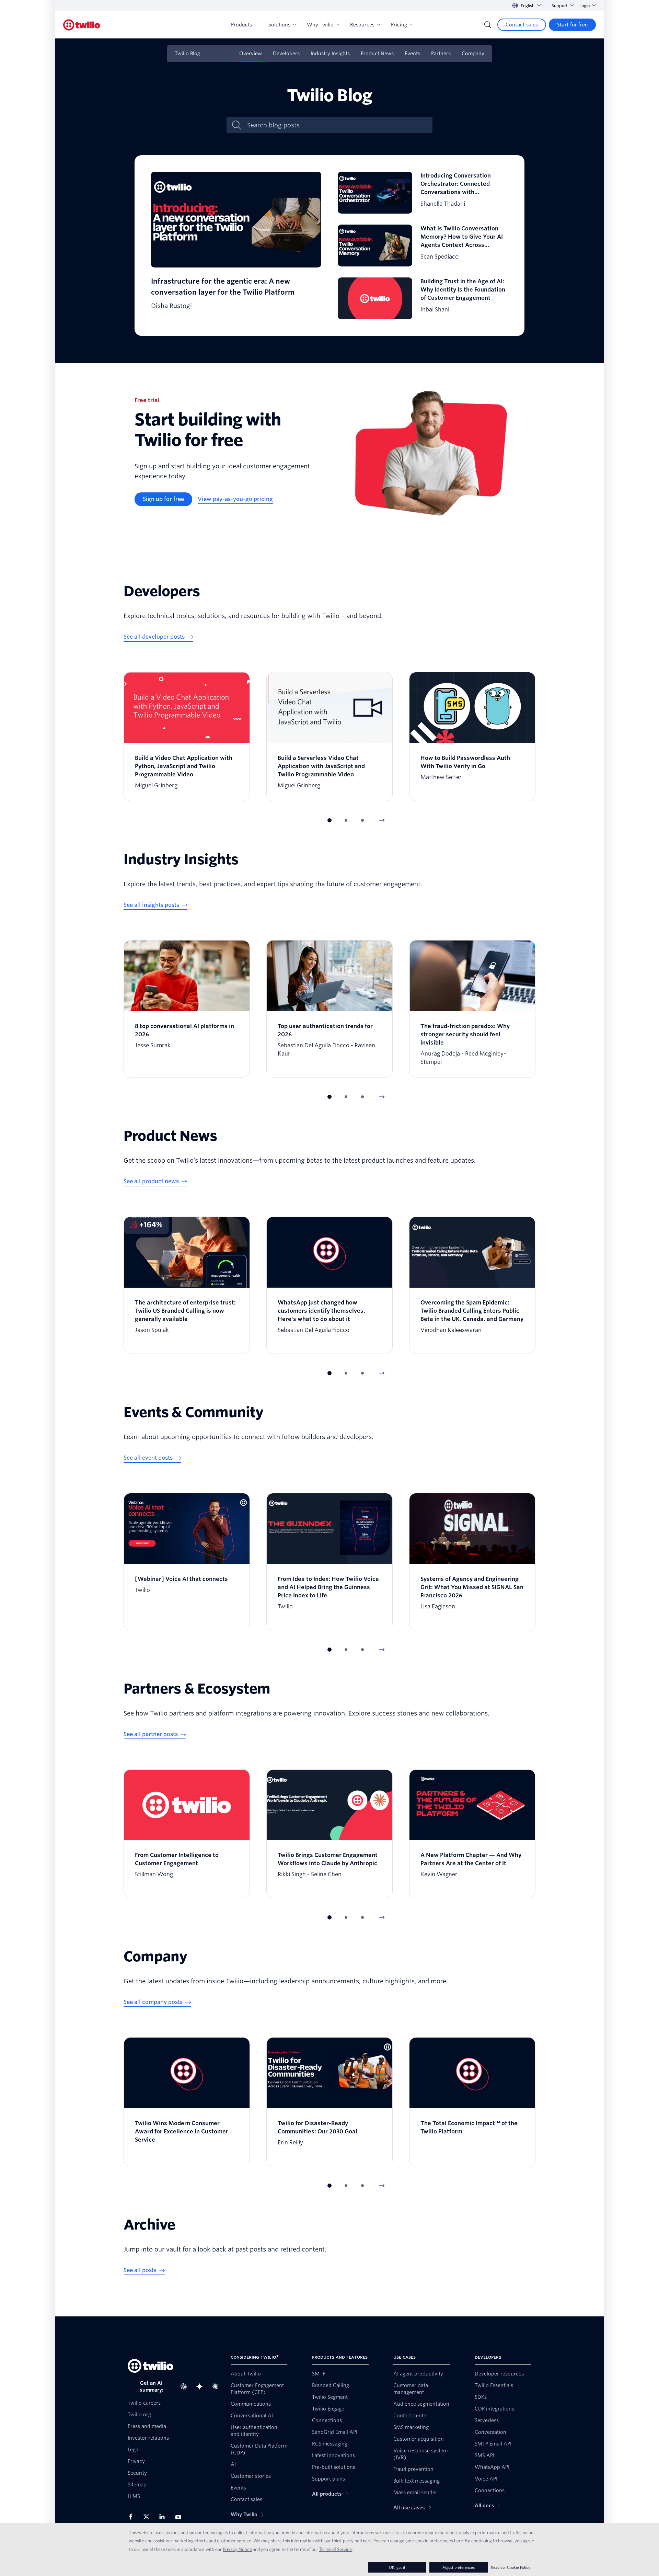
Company (473, 54)
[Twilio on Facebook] (133, 2517)
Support (560, 6)
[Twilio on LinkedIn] (164, 2517)
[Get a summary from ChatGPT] (186, 2386)
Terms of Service (336, 2549)
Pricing (399, 25)
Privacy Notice (237, 2549)
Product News (377, 54)
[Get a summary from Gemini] (201, 2386)
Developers (286, 54)
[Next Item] (382, 820)
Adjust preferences (459, 2567)
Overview (251, 54)
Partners (441, 54)
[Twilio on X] (149, 2517)
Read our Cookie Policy (511, 2567)
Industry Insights (330, 54)
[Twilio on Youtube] (180, 2517)
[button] (329, 820)
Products (241, 25)
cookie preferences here (439, 2541)
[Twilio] (82, 25)
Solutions (279, 25)
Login (585, 6)
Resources (362, 25)
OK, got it (397, 2567)
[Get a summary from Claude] (217, 2386)
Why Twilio (320, 25)
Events (412, 54)
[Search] (488, 25)
